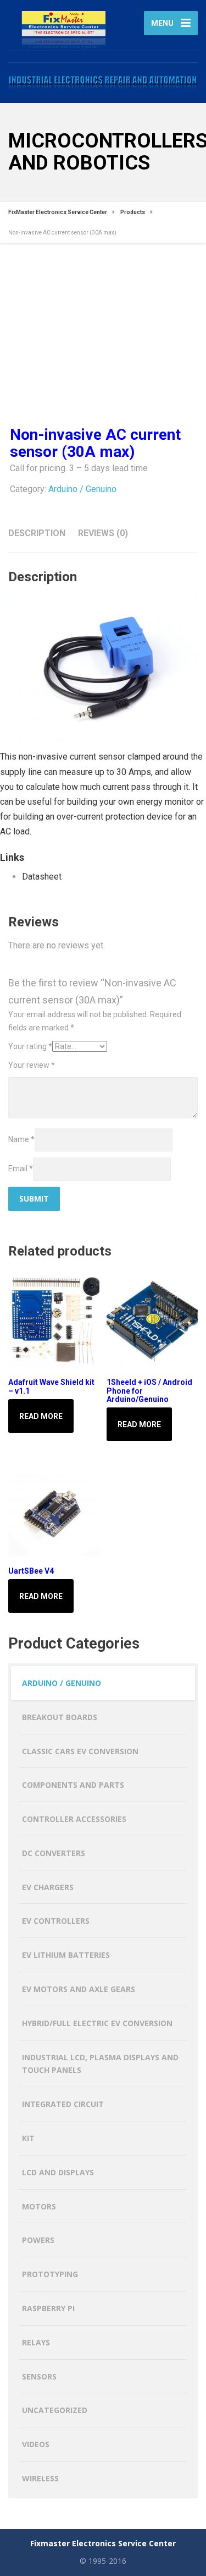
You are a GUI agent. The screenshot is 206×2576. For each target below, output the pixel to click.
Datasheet (42, 877)
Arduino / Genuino (82, 489)
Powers (38, 2240)
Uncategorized (55, 2410)
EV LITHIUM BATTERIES (66, 1955)
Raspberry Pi (48, 2308)
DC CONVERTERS (54, 1853)
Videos (36, 2444)
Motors (39, 2206)
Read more (41, 1416)
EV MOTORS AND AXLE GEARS (79, 1989)
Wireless (40, 2478)
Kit (28, 2138)
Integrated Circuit (63, 2104)
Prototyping (50, 2274)
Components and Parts (73, 1785)
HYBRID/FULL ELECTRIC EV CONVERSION (97, 2023)
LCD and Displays (58, 2172)
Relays (36, 2342)
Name (21, 1139)
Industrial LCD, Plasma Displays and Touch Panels (100, 2064)
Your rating (30, 1046)
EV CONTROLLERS (56, 1921)
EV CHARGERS (48, 1887)
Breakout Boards (60, 1717)
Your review (32, 1065)
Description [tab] (37, 533)
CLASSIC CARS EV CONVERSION (80, 1751)
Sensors (39, 2376)
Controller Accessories (74, 1819)
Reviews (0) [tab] (103, 533)
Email (21, 1169)
